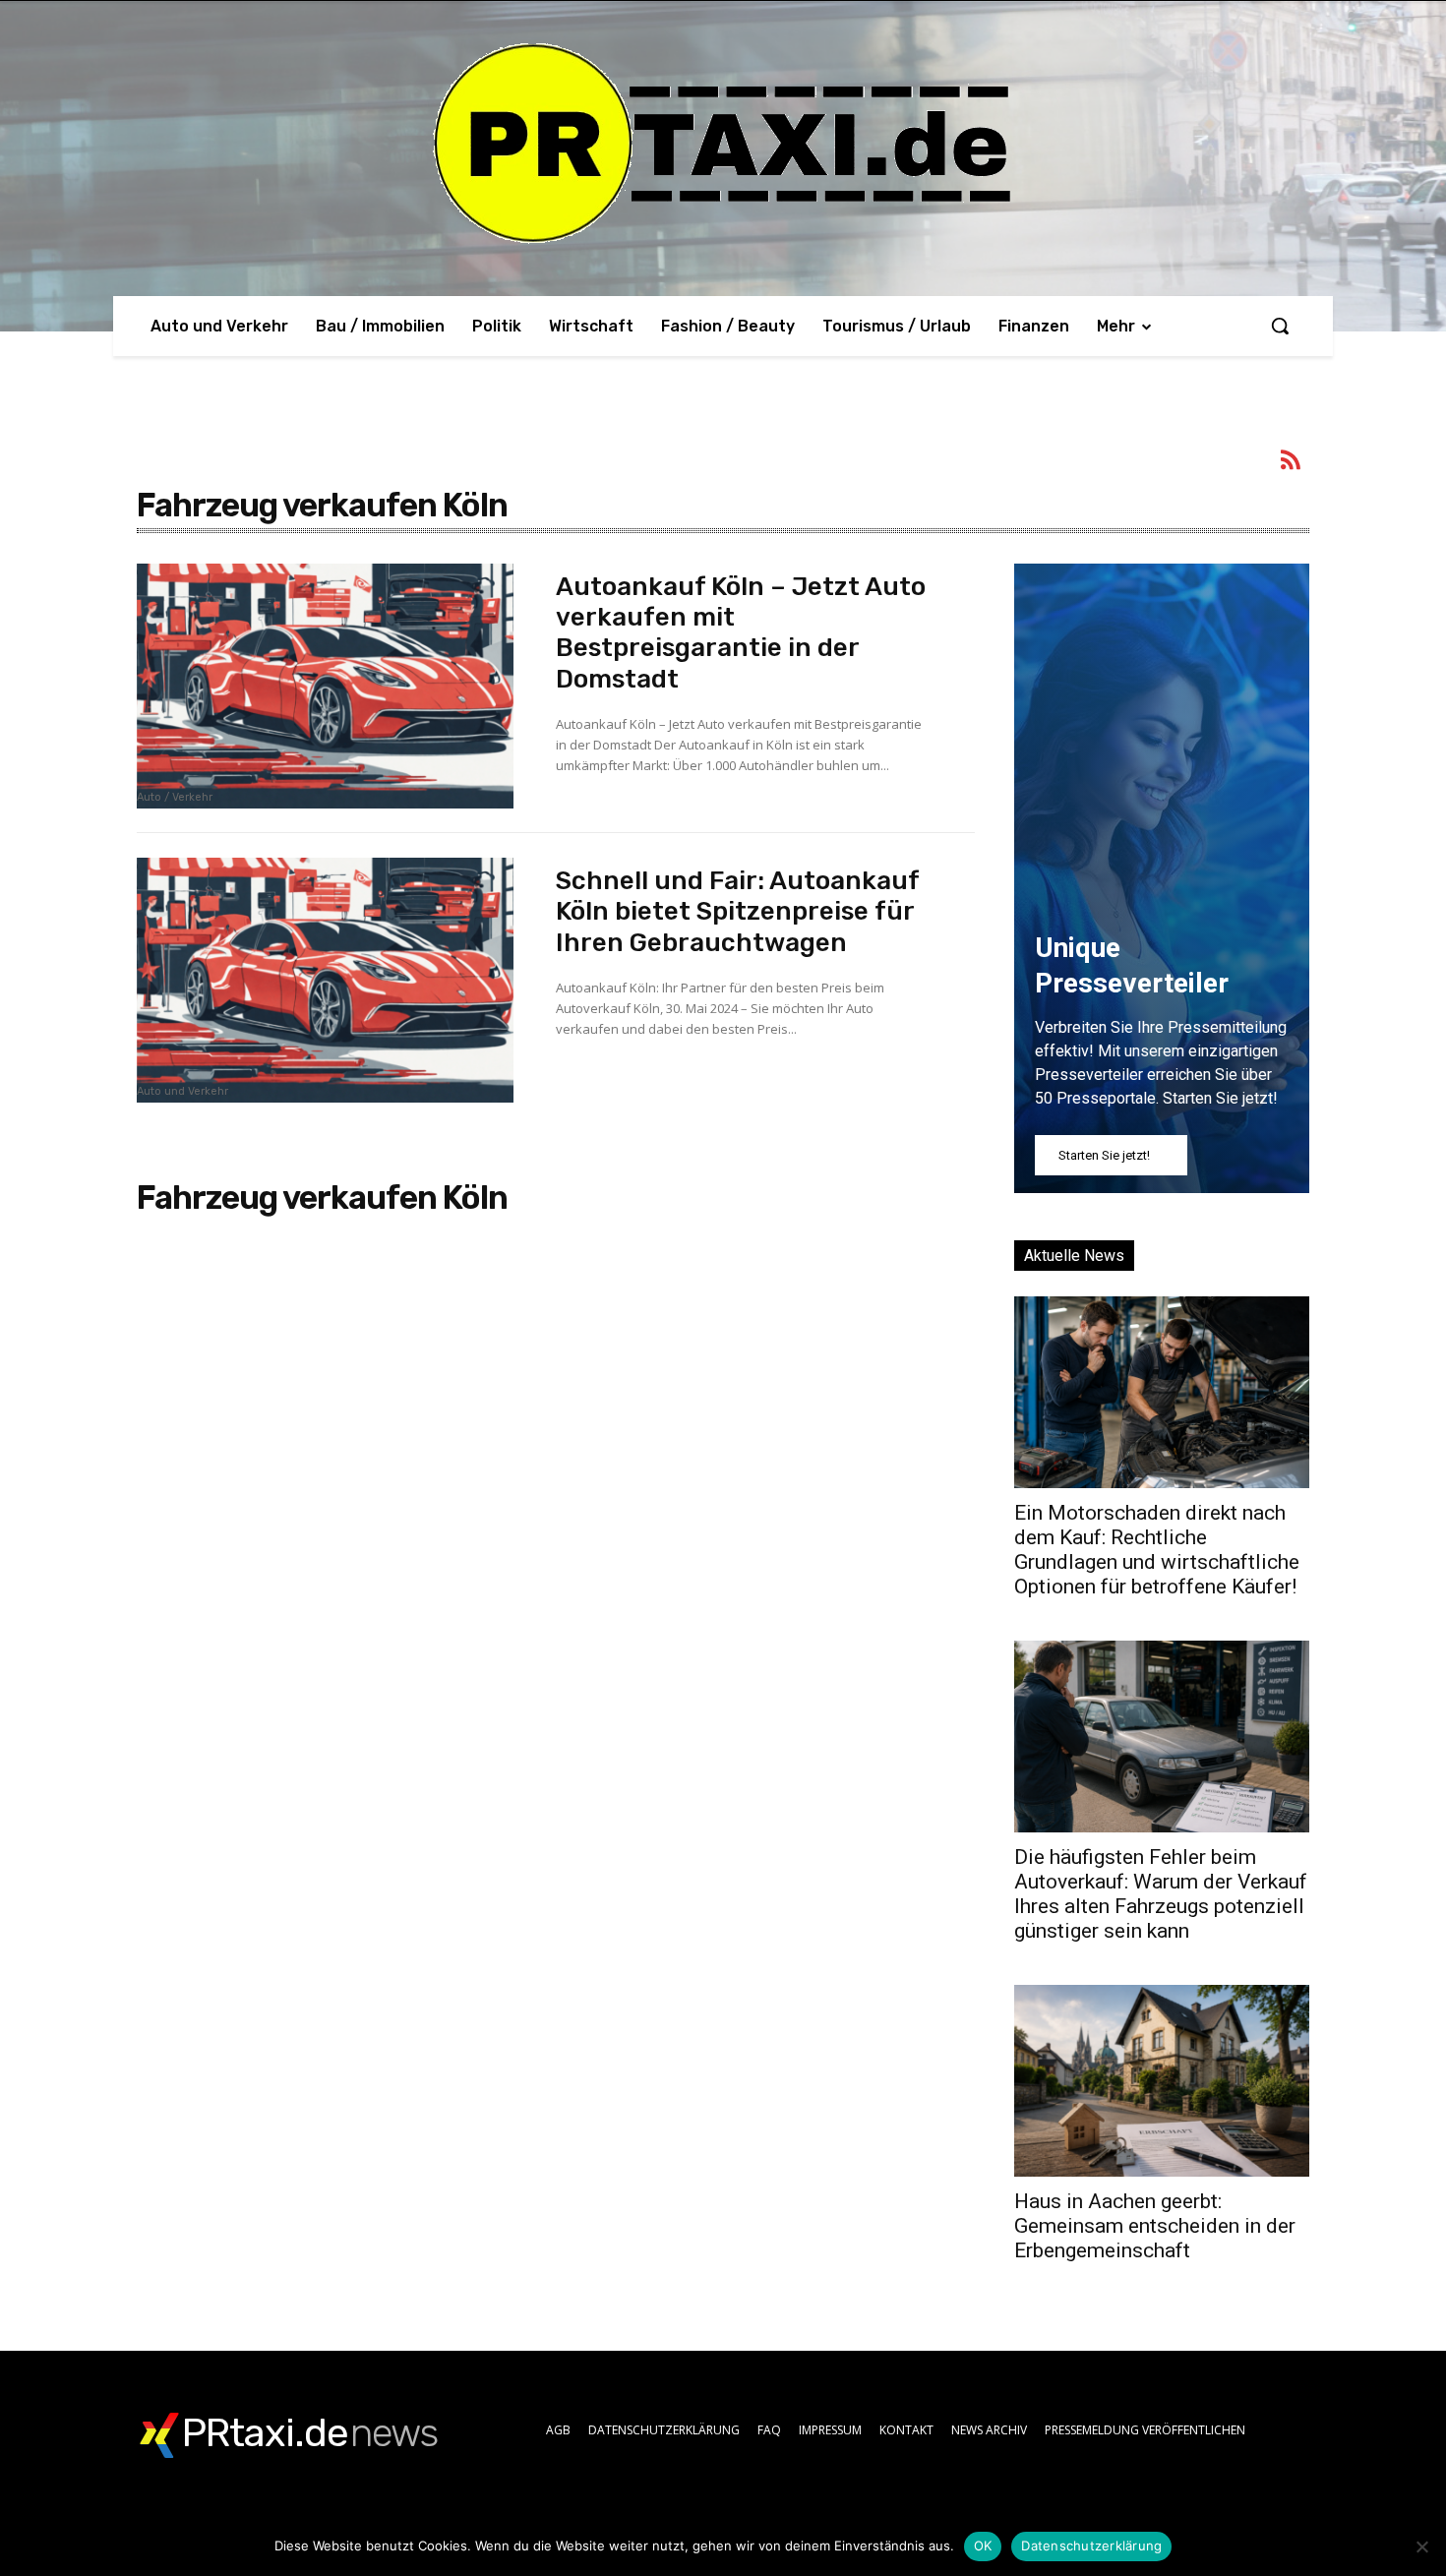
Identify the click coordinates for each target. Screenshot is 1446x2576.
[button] (1280, 326)
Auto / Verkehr (175, 798)
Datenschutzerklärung (1091, 2546)
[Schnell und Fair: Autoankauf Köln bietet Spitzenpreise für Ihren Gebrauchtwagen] (325, 980)
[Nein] (1421, 2546)
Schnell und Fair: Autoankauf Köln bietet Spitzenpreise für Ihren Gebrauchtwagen (738, 911)
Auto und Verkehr (182, 1092)
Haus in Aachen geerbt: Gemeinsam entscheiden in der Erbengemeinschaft (1155, 2226)
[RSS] (1292, 463)
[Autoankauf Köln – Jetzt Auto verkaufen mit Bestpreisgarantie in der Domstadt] (325, 686)
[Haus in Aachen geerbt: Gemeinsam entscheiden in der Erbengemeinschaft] (1162, 2081)
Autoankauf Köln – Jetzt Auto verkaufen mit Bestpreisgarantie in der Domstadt (741, 633)
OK (983, 2546)
